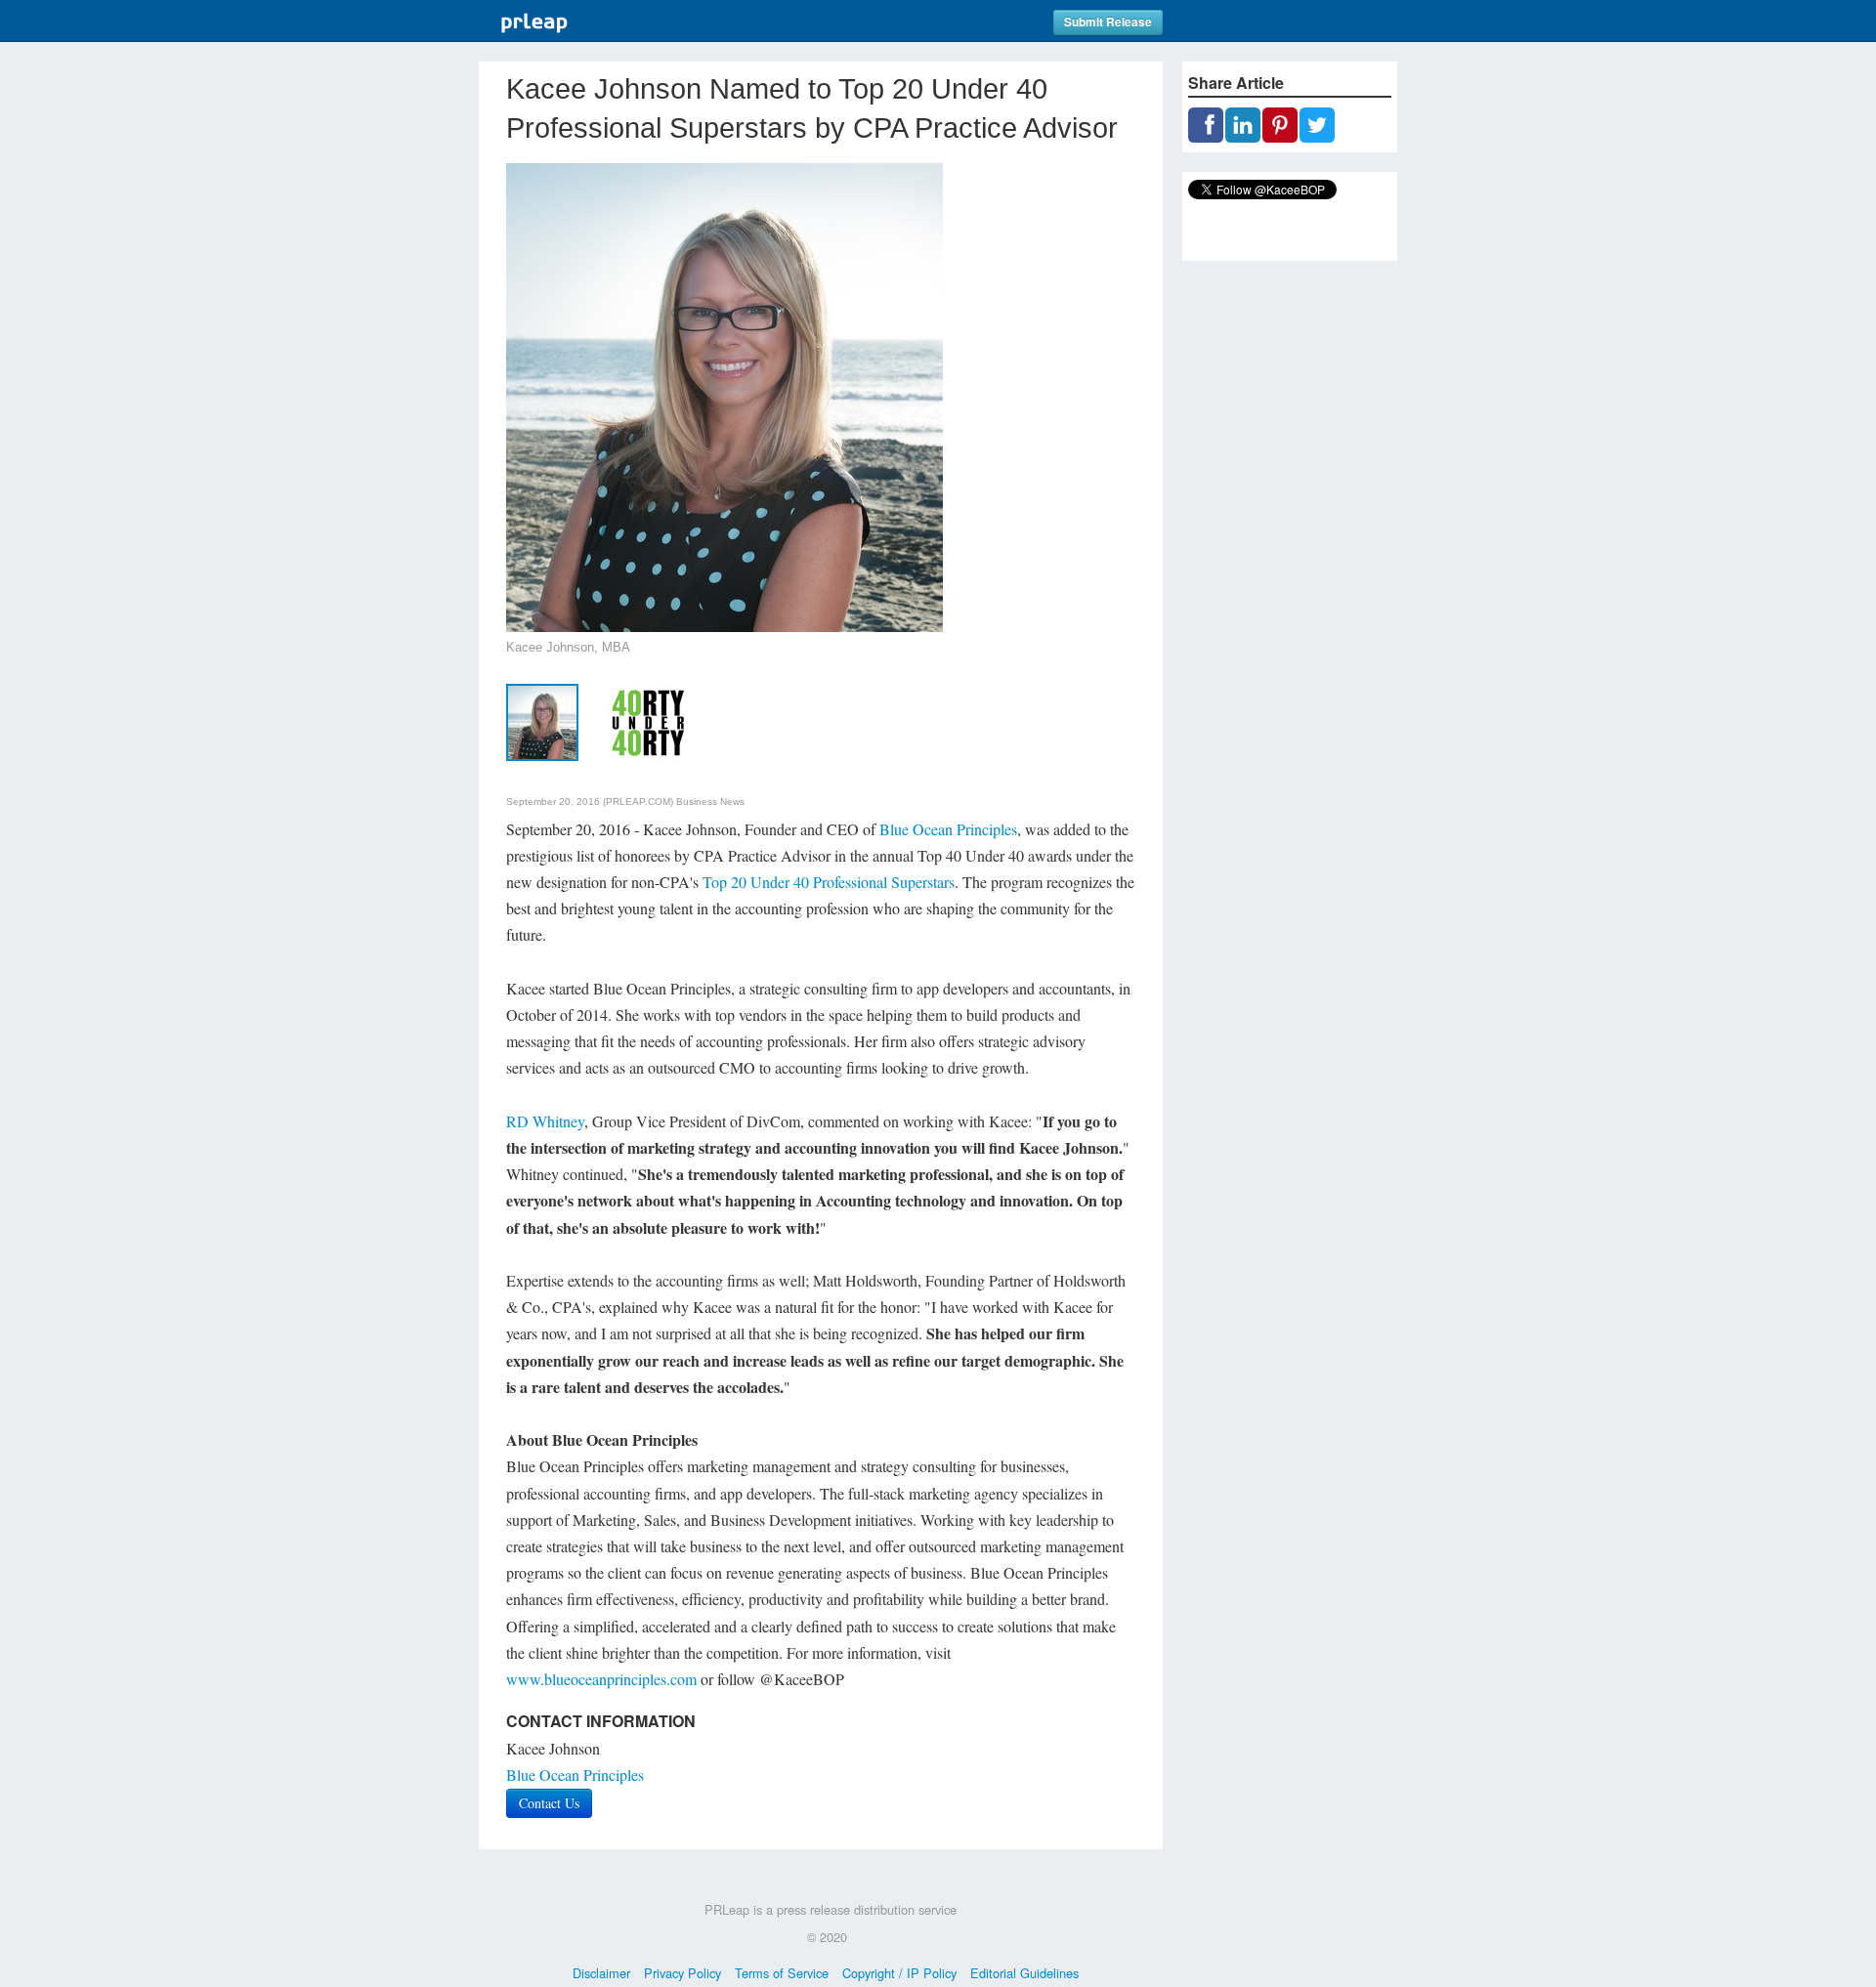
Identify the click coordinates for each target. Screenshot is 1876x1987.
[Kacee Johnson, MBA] (542, 719)
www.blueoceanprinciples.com (601, 1679)
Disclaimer (601, 1973)
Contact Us (549, 1803)
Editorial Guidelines (1024, 1973)
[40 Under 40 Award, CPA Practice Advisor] (647, 719)
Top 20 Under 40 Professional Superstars (829, 882)
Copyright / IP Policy (899, 1973)
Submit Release (1108, 22)
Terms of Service (782, 1973)
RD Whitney (545, 1121)
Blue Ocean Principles (948, 829)
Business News (710, 802)
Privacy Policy (682, 1973)
